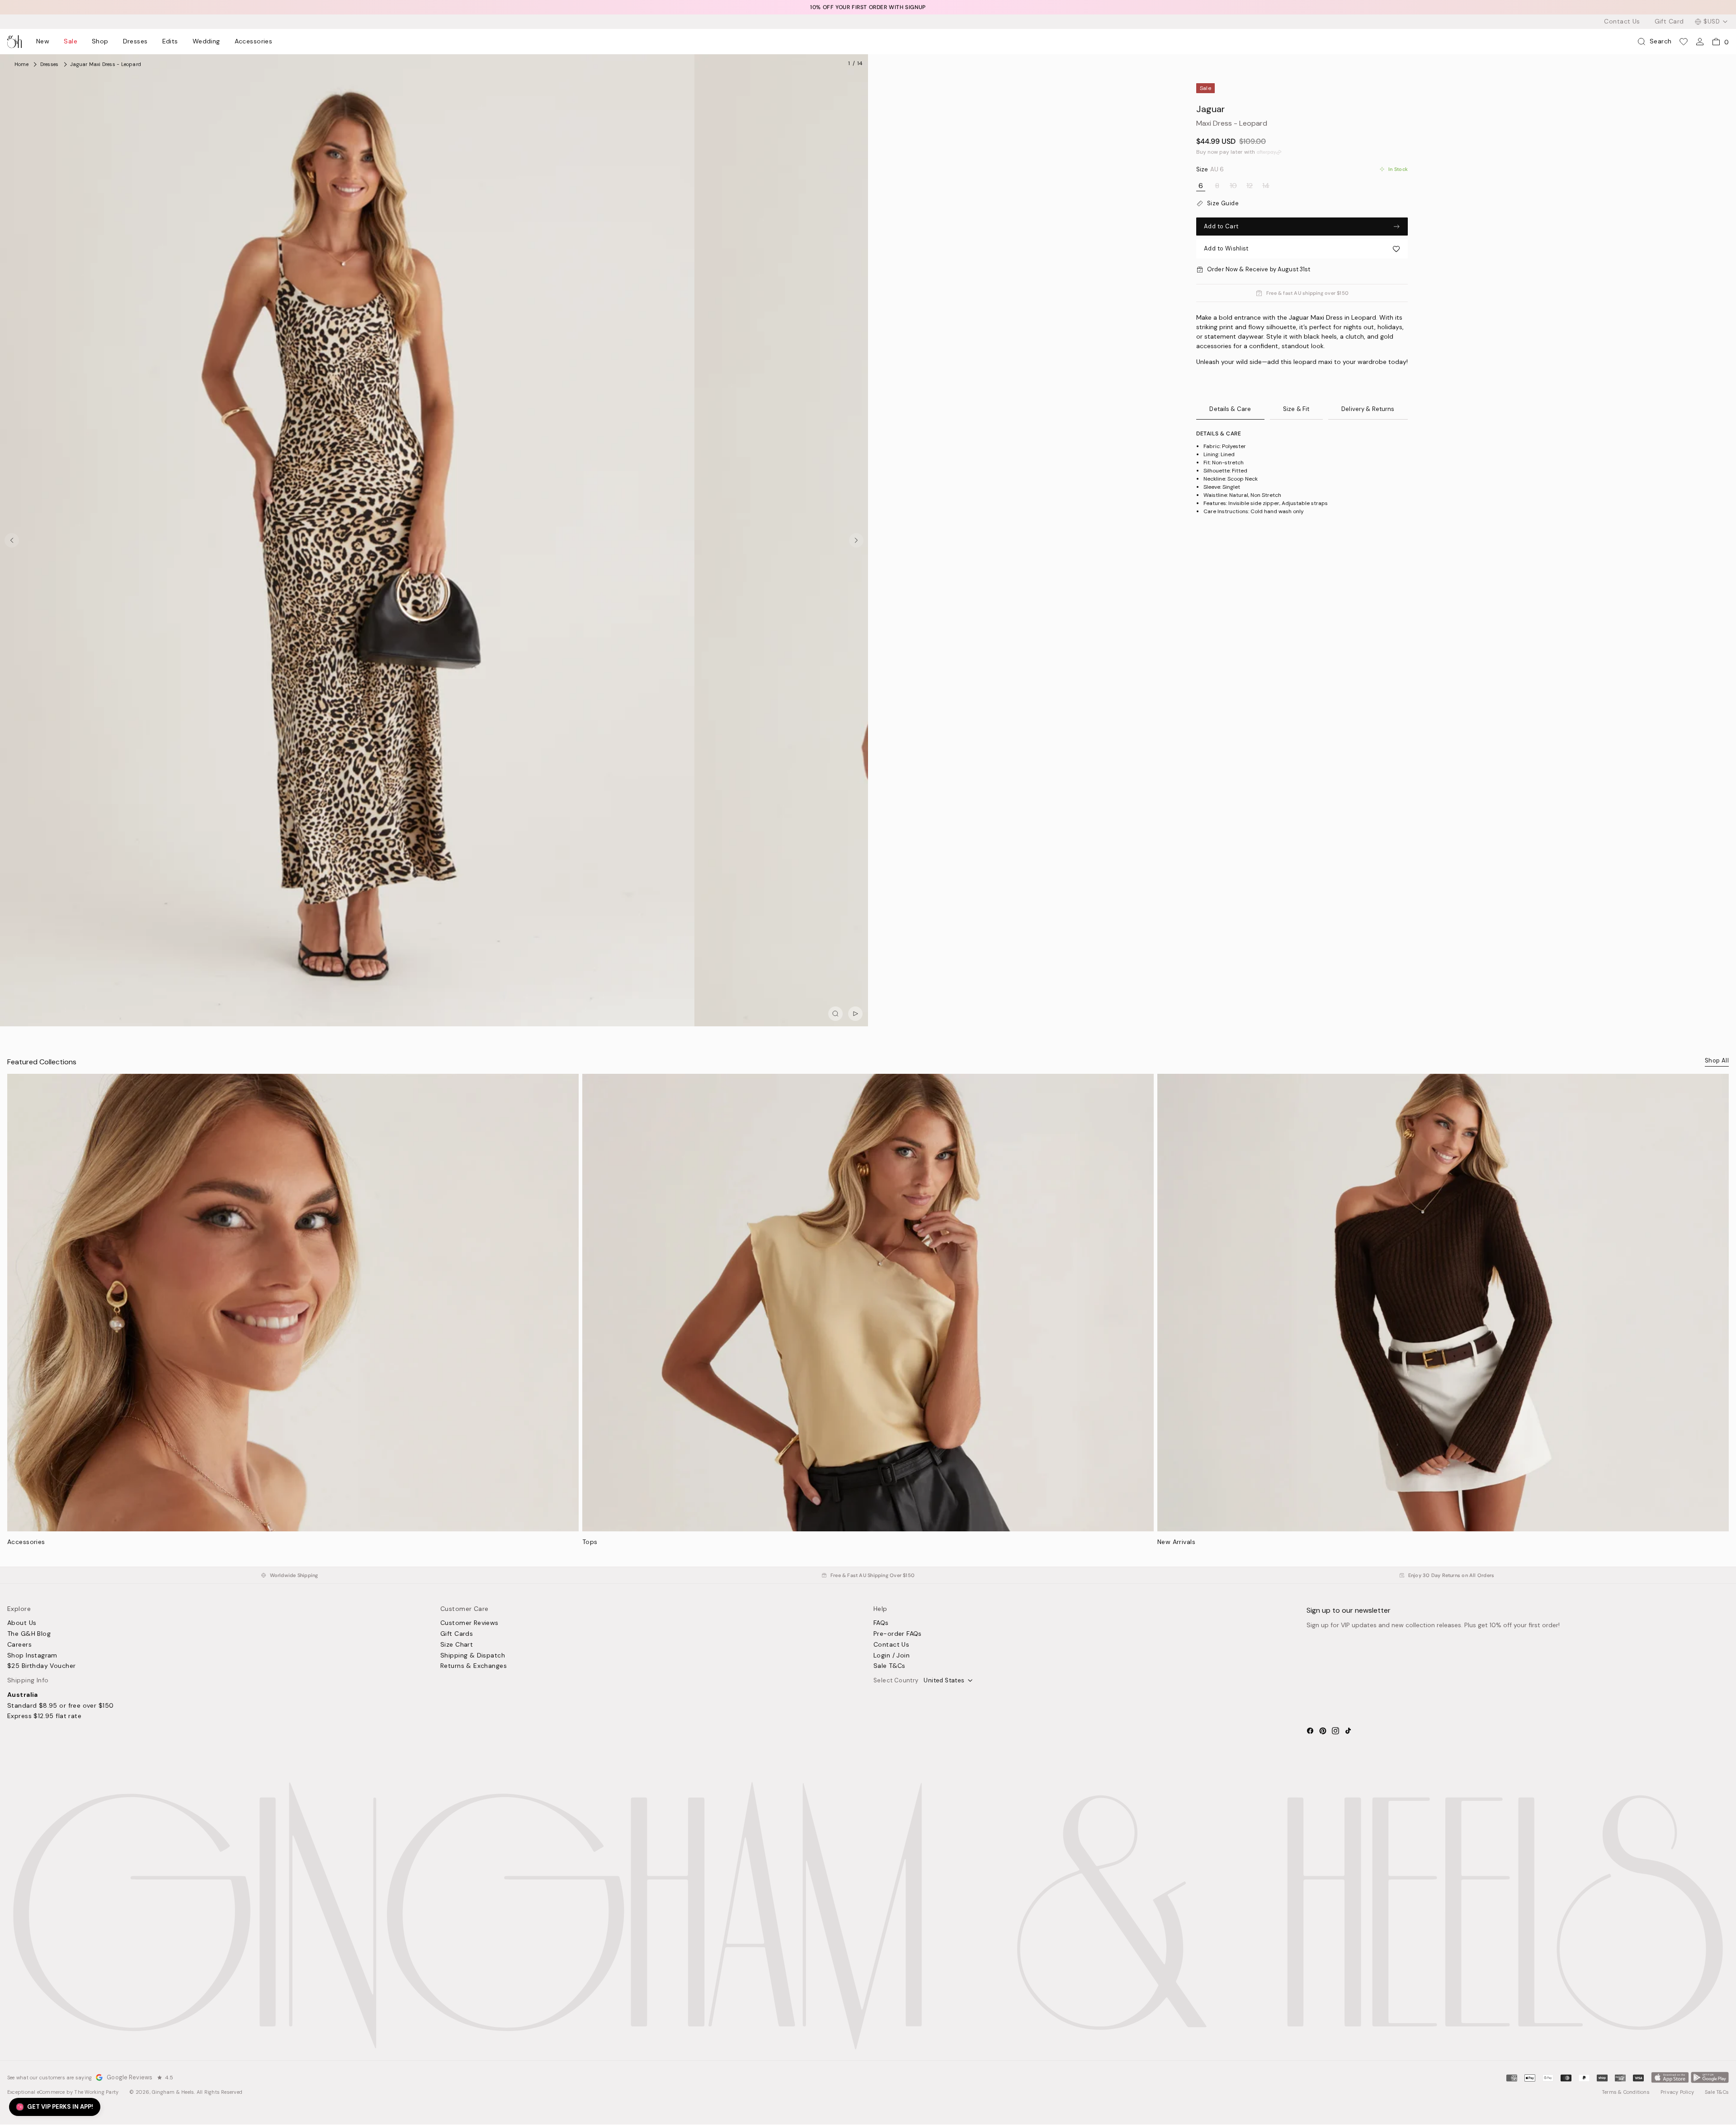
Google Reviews (130, 2077)
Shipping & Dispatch (473, 1656)
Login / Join (892, 1656)
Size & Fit (1296, 409)
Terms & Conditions (1626, 2092)
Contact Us (1622, 22)
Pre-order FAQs (898, 1634)
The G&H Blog (29, 1634)
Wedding (206, 42)
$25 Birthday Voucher (41, 1666)
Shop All (1717, 1060)
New (43, 42)
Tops (590, 1542)
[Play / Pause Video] (855, 1014)
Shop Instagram (32, 1656)
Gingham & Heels (173, 2092)
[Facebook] (1310, 1731)
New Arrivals (1176, 1542)
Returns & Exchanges (474, 1666)
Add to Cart (1221, 226)
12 (1250, 186)
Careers (19, 1645)
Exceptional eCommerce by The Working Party (63, 2092)
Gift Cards (457, 1634)
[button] (1302, 249)
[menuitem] (43, 42)
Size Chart (457, 1645)
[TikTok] (1348, 1731)
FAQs (881, 1623)
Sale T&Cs (889, 1666)
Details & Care (1230, 409)
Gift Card (1669, 22)
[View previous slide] (12, 540)
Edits (170, 42)
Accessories (254, 42)
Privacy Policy (1677, 2092)
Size (1210, 170)
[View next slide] (856, 540)
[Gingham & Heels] (868, 1916)
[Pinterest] (1323, 1731)
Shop (100, 42)
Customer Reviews (469, 1623)
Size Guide (1223, 203)
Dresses (135, 42)
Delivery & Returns (1368, 409)
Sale (71, 42)
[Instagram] (1335, 1731)
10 (1233, 186)
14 (1266, 186)
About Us (22, 1623)
